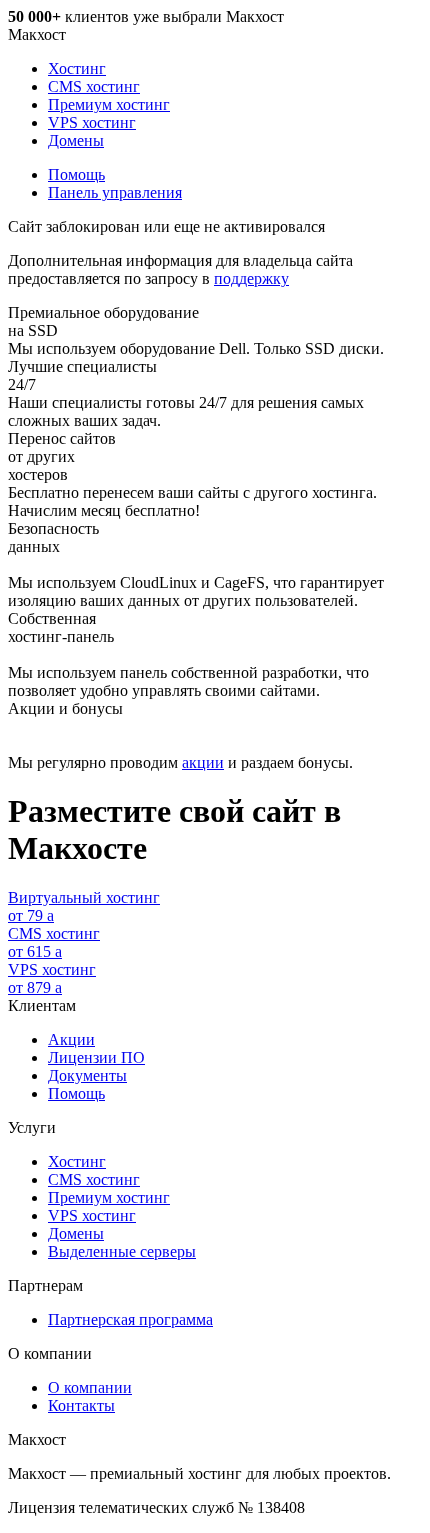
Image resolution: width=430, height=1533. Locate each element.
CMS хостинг (94, 86)
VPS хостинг (92, 122)
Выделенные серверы (122, 1251)
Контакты (81, 1405)
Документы (87, 1075)
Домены (76, 140)
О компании (90, 1387)
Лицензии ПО (96, 1057)
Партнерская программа (130, 1319)
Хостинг (77, 68)
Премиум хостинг (109, 104)
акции (203, 762)
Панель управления (115, 192)
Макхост (37, 34)
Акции (71, 1039)
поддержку (251, 278)
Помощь (76, 174)
